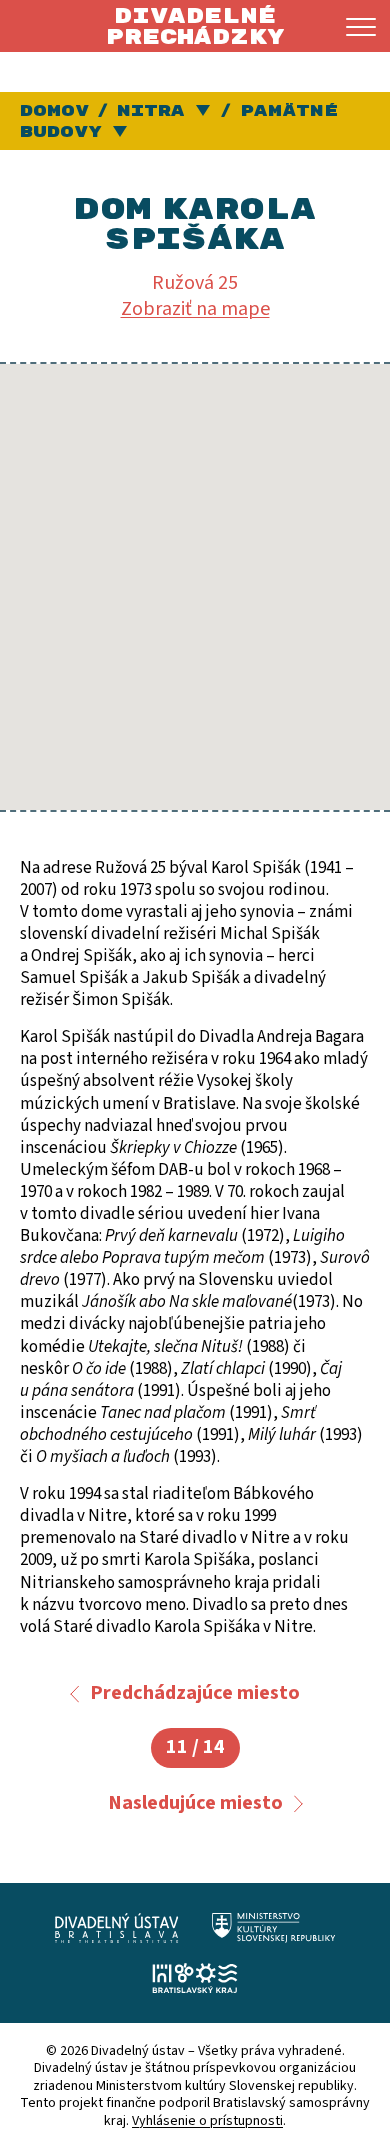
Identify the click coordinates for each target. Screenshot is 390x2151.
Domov (54, 111)
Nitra (151, 111)
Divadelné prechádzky (195, 26)
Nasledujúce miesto (195, 1803)
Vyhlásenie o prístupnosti (207, 2121)
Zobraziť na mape (195, 309)
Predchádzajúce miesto (195, 1693)
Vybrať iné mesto (204, 111)
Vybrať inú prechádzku (121, 132)
